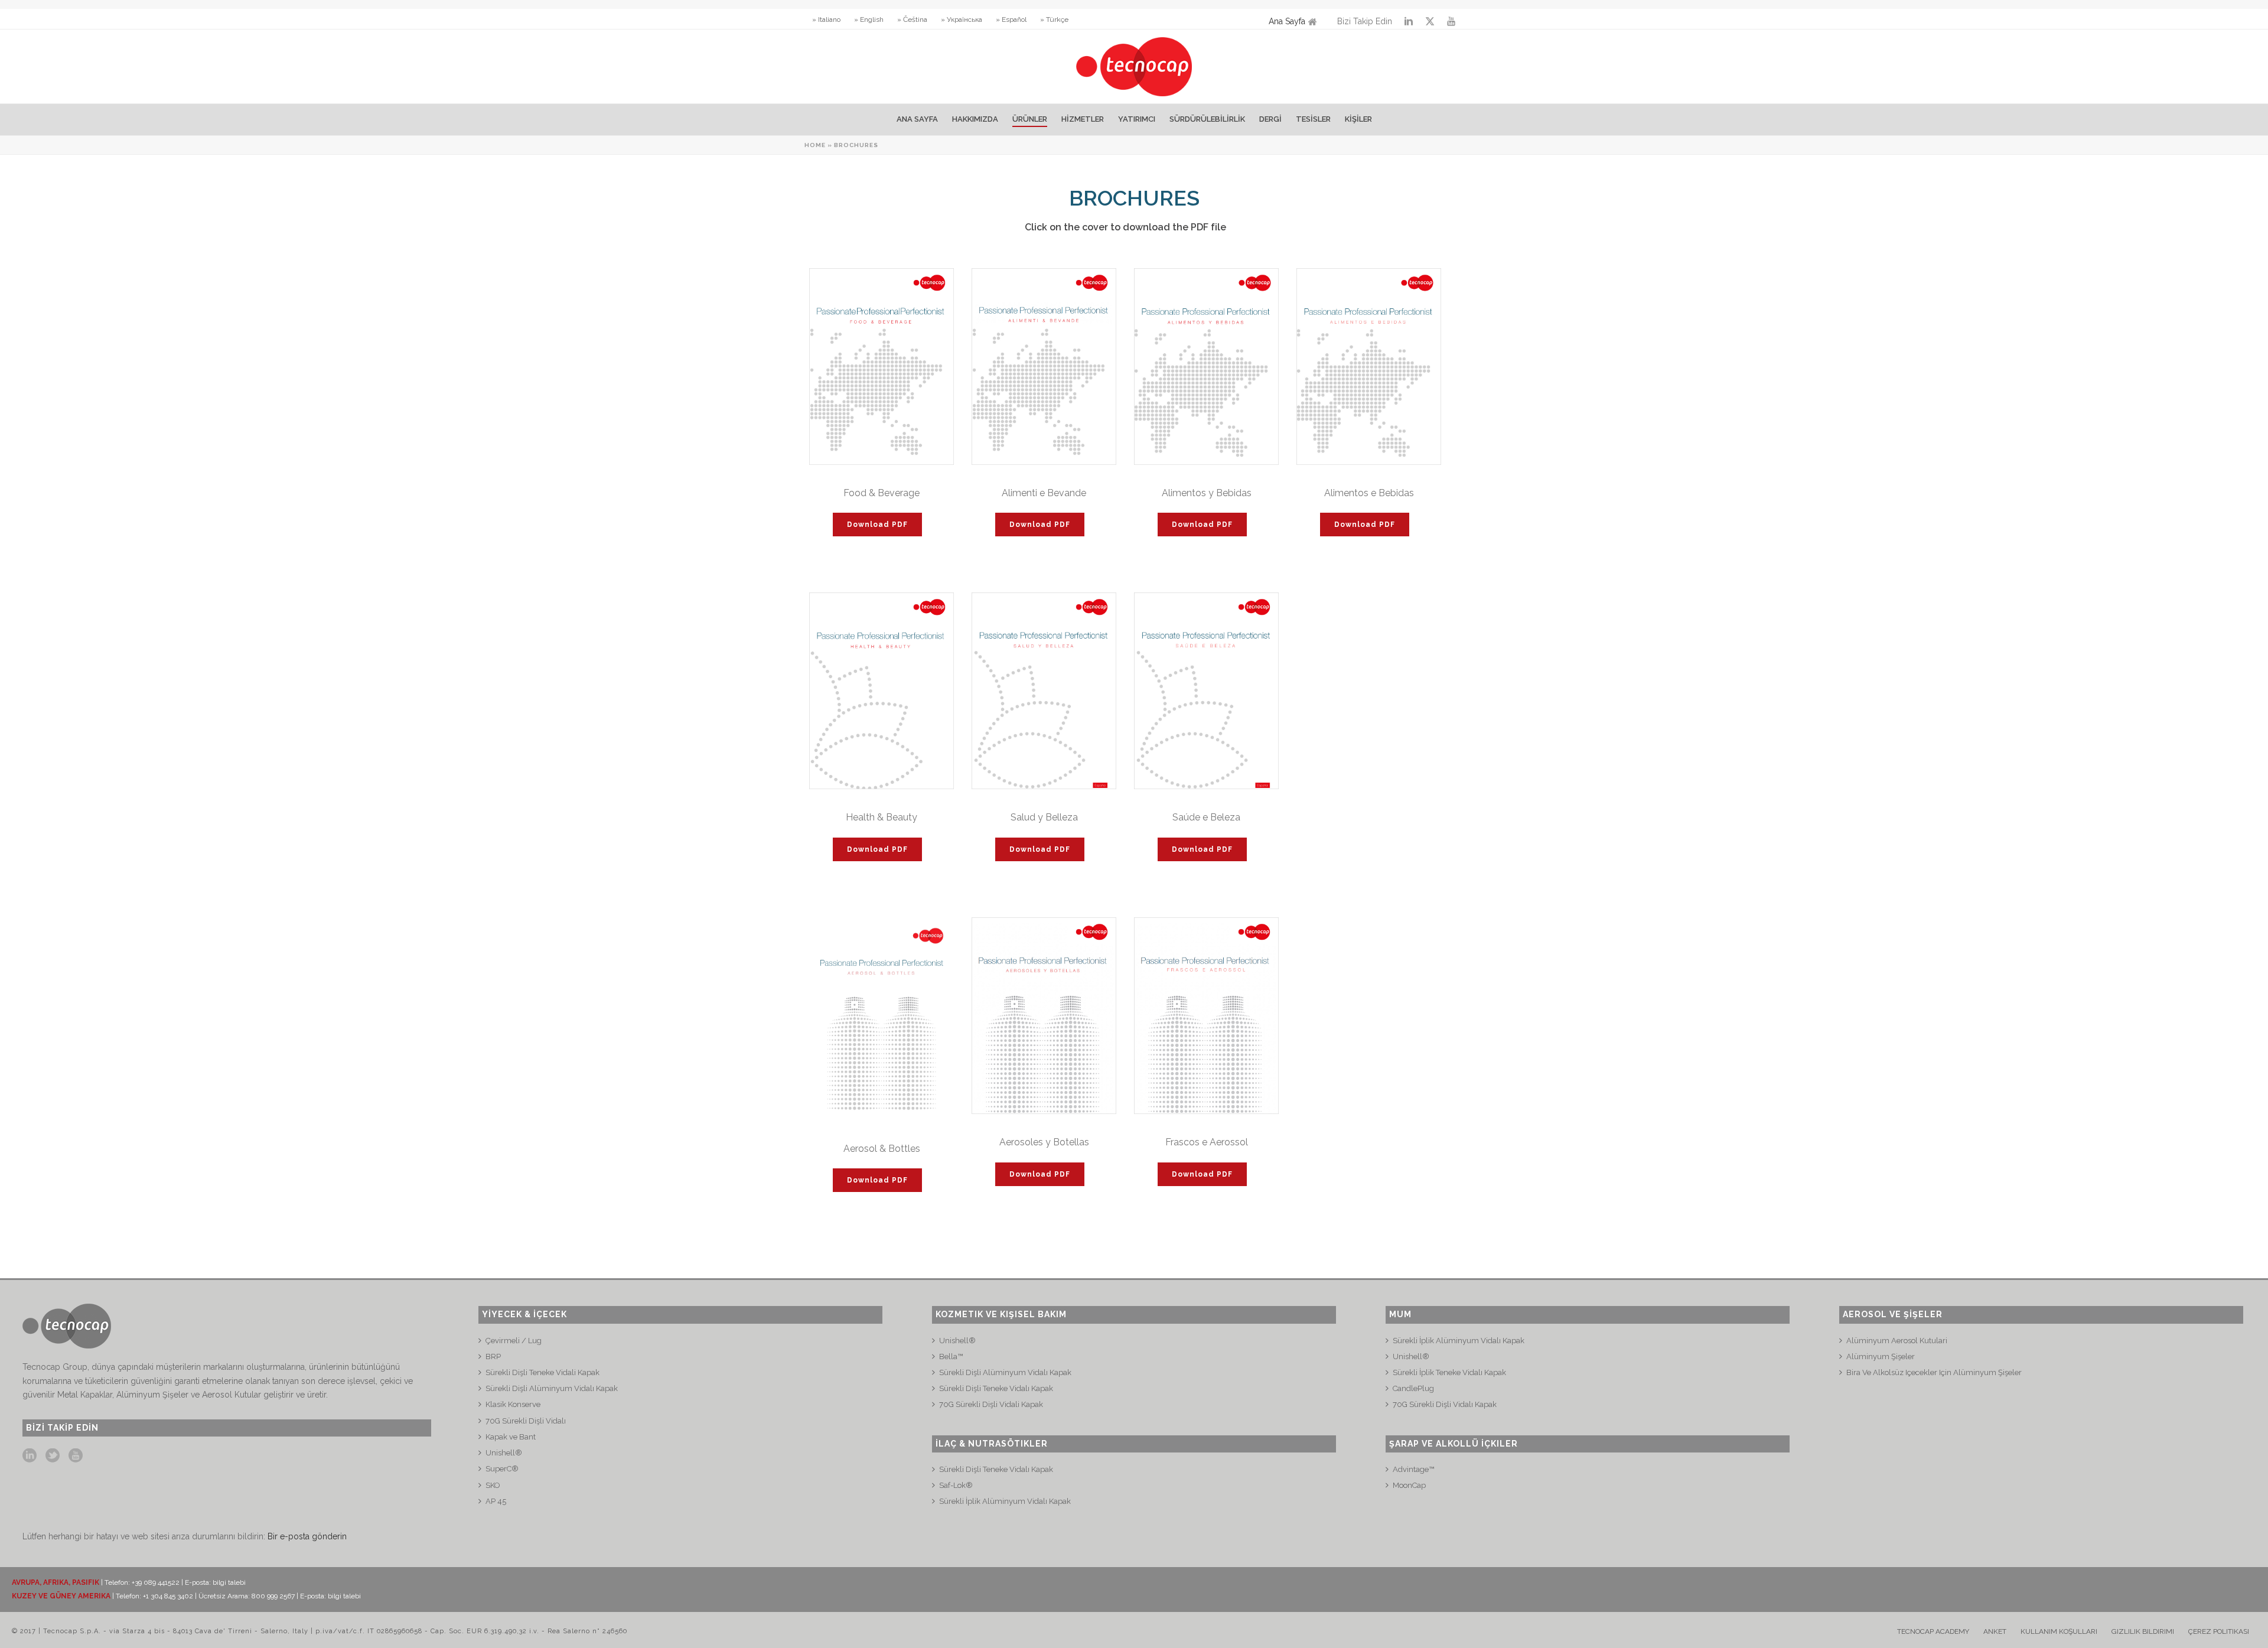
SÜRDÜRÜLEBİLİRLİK (1207, 119)
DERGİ (1270, 119)
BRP (493, 1356)
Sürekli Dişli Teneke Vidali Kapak (542, 1372)
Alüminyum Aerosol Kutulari (1897, 1341)
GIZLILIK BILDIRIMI (2143, 1631)
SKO (493, 1485)
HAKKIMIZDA (975, 119)
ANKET (1995, 1631)
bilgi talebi (229, 1582)
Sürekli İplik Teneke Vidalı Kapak (1449, 1372)
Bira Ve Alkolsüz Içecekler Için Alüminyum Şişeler (1934, 1372)
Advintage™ (1413, 1469)
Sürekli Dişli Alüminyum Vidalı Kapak (552, 1388)
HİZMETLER (1083, 119)
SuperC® (502, 1469)
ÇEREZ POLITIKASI (2219, 1631)
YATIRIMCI (1137, 119)
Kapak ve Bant (511, 1437)
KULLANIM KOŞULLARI (2059, 1631)
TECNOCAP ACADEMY (1933, 1631)
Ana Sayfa (1287, 21)
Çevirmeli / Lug (514, 1341)
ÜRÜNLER (1030, 119)
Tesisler (1313, 119)
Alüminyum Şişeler (1881, 1356)
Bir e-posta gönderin (307, 1536)
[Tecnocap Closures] (1134, 66)
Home (815, 145)
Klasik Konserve (513, 1404)
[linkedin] (30, 1456)
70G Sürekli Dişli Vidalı (526, 1421)
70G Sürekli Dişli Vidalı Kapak (1445, 1404)
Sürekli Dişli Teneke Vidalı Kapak (996, 1388)
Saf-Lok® (956, 1485)
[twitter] (53, 1456)
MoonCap (1409, 1485)
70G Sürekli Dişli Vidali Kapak (991, 1404)
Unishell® (504, 1453)
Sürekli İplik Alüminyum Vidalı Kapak (1005, 1501)
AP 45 (496, 1501)
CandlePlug (1413, 1388)
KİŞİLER (1358, 119)
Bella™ (951, 1356)
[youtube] (76, 1456)
